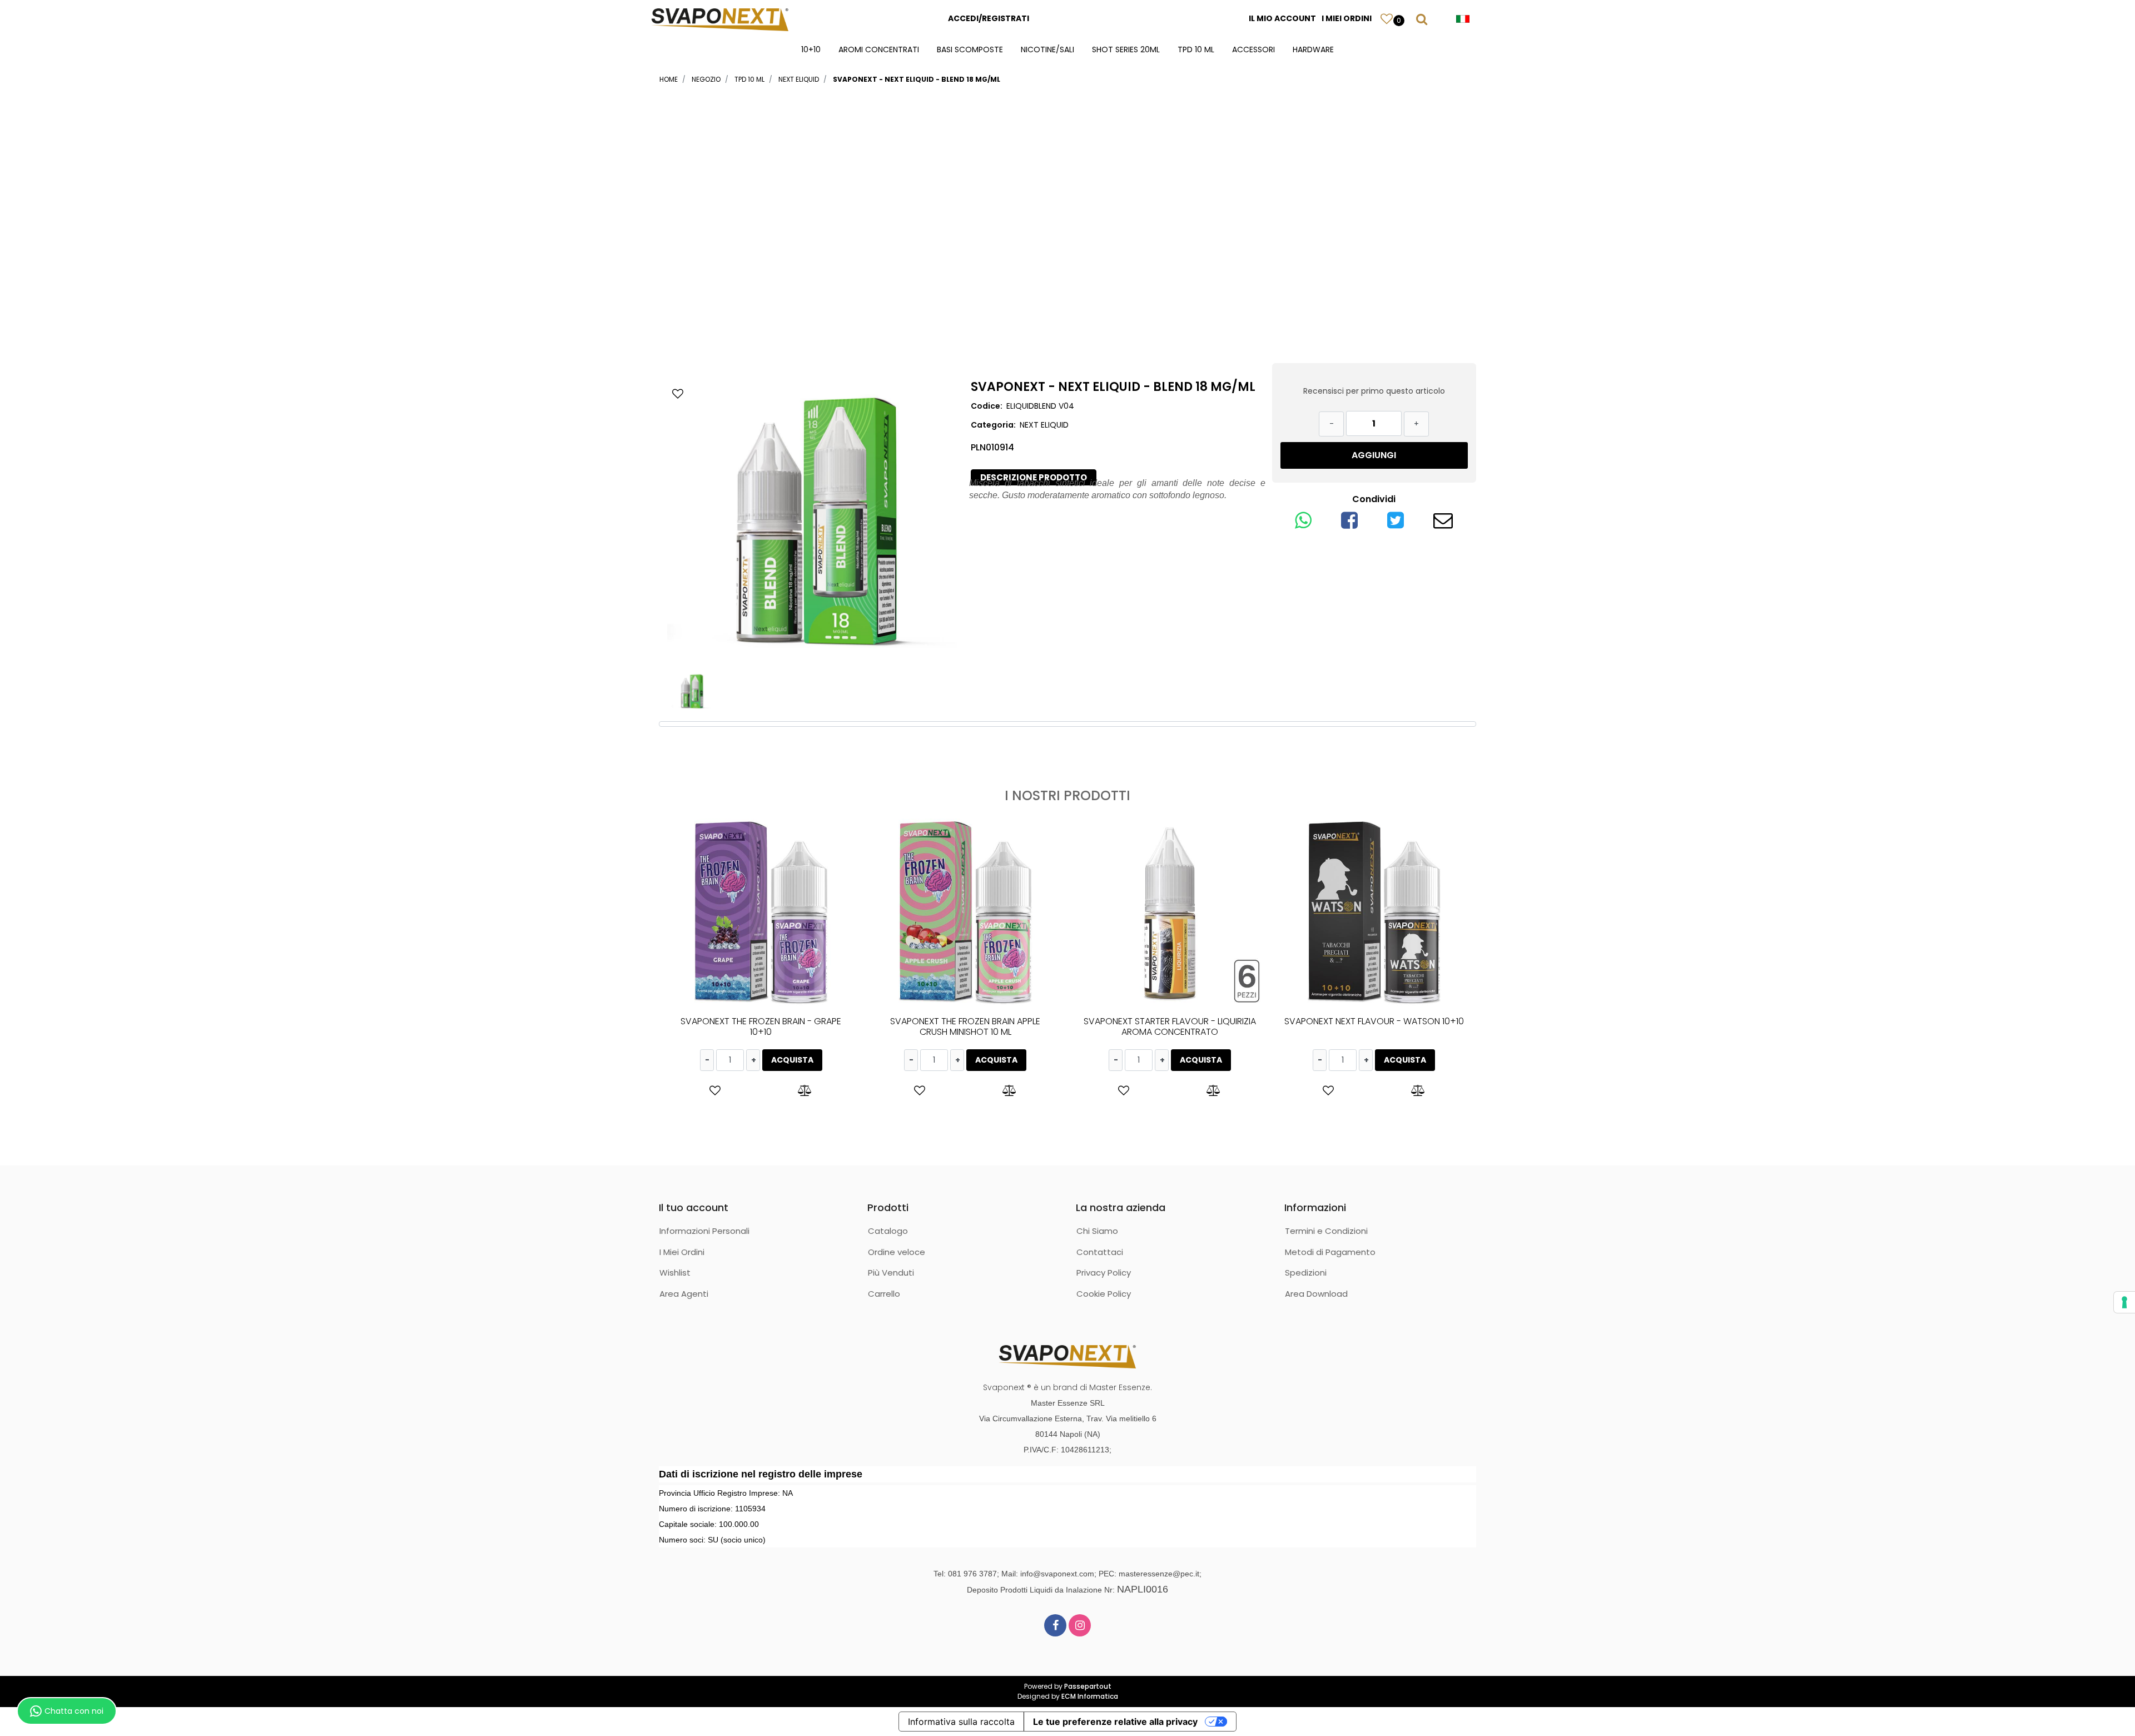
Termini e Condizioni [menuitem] (1326, 1231)
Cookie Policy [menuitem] (1104, 1294)
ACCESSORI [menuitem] (1253, 49)
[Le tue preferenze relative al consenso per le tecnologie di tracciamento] (2124, 1302)
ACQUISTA (792, 1060)
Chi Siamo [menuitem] (1097, 1231)
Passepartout (1088, 1686)
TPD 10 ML (749, 79)
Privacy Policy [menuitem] (1104, 1273)
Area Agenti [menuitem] (684, 1294)
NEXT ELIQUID (799, 79)
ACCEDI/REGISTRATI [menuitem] (989, 18)
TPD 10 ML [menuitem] (1196, 49)
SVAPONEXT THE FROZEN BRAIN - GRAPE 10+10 (761, 1026)
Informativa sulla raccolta (961, 1722)
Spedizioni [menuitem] (1306, 1273)
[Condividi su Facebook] (1349, 524)
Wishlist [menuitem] (675, 1273)
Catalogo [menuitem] (888, 1231)
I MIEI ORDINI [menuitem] (1347, 18)
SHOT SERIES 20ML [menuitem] (1126, 49)
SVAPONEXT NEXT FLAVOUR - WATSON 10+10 (1374, 1021)
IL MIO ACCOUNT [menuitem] (1282, 18)
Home (669, 79)
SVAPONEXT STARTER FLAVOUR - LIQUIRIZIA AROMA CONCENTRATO (1170, 1026)
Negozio (706, 79)
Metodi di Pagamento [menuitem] (1330, 1252)
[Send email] (1443, 524)
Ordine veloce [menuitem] (897, 1252)
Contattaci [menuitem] (1100, 1252)
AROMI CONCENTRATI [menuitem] (879, 49)
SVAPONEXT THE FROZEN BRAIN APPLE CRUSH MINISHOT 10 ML (965, 1026)
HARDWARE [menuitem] (1313, 49)
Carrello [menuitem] (884, 1294)
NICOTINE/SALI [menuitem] (1047, 49)
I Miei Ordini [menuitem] (682, 1252)
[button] (812, 521)
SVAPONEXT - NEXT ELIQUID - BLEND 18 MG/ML (917, 79)
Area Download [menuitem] (1316, 1294)
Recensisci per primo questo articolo (1374, 391)
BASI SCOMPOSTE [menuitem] (970, 49)
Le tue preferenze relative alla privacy (1115, 1722)
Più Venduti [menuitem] (891, 1273)
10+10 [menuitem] (811, 49)
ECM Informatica (1090, 1696)
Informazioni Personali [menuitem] (704, 1231)
